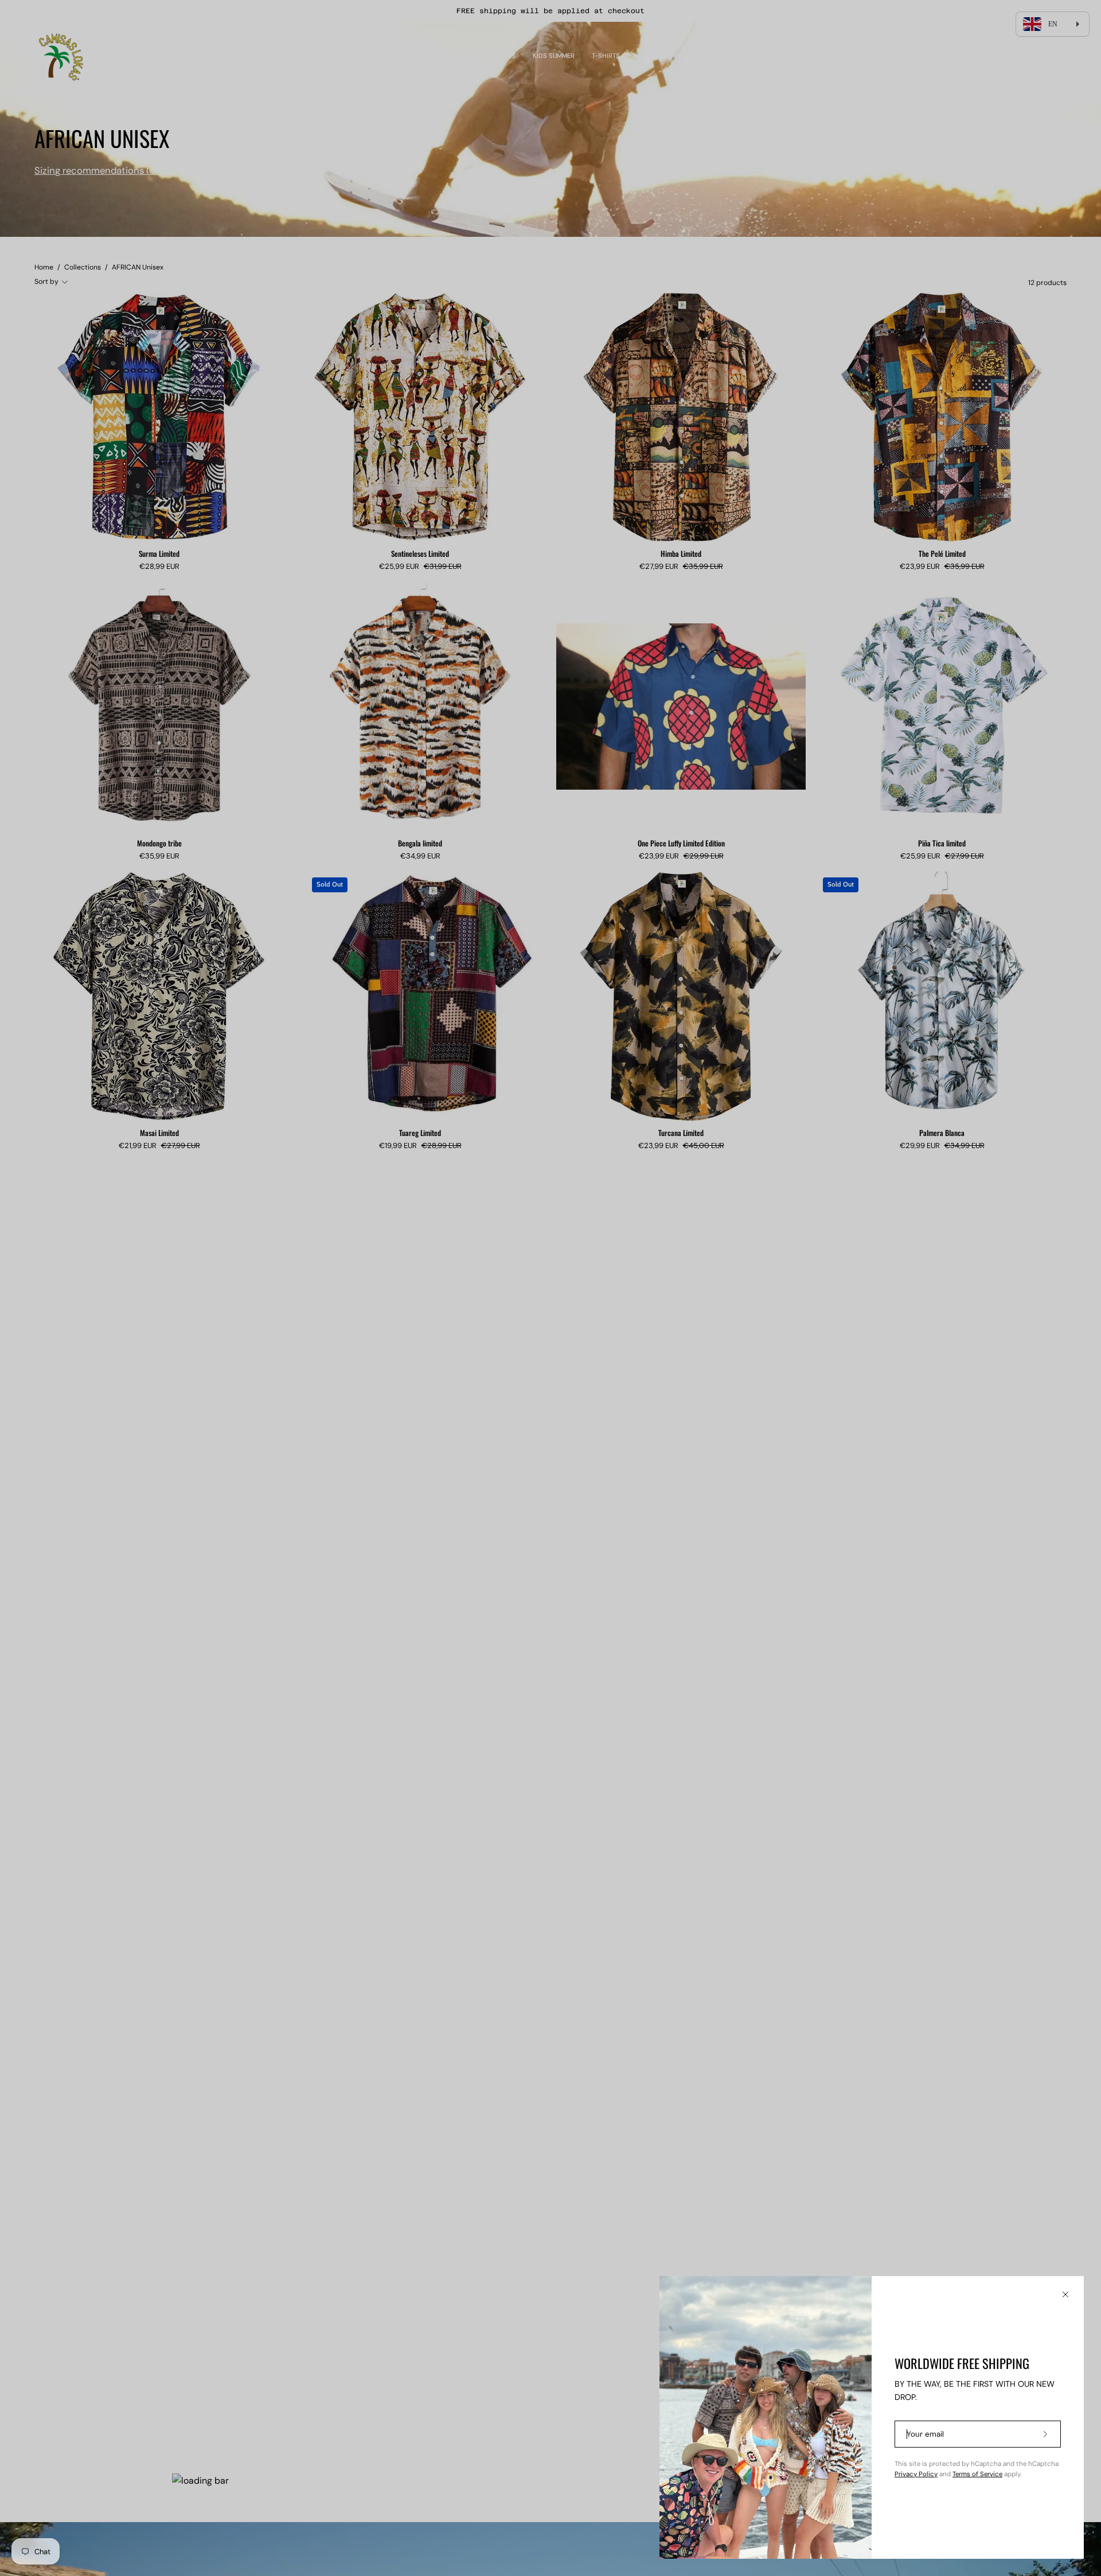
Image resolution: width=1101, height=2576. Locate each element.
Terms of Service (977, 2474)
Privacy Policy (916, 2474)
